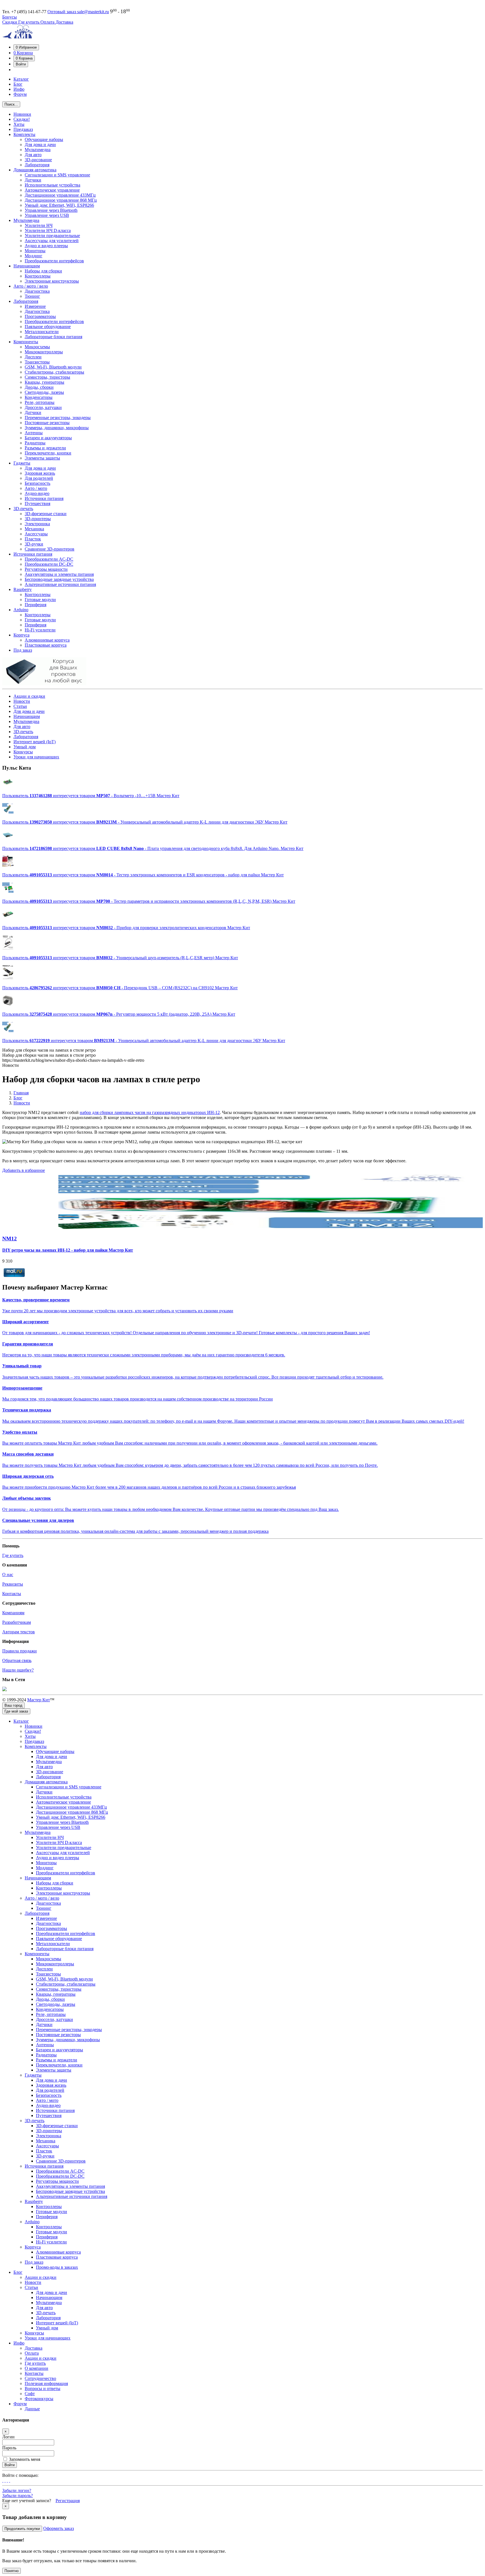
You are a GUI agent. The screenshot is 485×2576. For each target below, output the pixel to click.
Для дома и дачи (29, 711)
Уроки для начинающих (36, 757)
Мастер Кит (39, 1700)
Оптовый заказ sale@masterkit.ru (78, 12)
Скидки (10, 22)
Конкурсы (23, 752)
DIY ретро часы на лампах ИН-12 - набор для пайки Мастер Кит (68, 1250)
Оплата (48, 22)
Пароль (9, 2448)
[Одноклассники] (5, 2480)
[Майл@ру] (3, 2480)
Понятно (12, 2571)
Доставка (64, 22)
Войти (10, 2465)
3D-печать (23, 732)
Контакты (12, 1594)
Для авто (22, 727)
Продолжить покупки (22, 2529)
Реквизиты (13, 1584)
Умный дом (25, 747)
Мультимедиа (26, 721)
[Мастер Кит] (18, 37)
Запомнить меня (25, 2459)
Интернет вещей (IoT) (35, 742)
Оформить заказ (59, 2528)
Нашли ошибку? (18, 1670)
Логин (8, 2437)
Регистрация (68, 2501)
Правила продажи (20, 1651)
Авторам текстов (19, 1632)
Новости (22, 701)
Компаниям (13, 1613)
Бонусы (10, 17)
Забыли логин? (17, 2490)
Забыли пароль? (18, 2496)
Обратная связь (17, 1660)
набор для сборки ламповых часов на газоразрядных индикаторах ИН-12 (150, 1112)
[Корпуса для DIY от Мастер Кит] (44, 684)
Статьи (20, 706)
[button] (26, 47)
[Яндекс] (10, 2480)
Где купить (29, 22)
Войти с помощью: (20, 2475)
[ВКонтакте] (7, 2480)
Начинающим (27, 716)
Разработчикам (17, 1622)
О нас (8, 1575)
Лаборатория (26, 737)
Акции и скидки (29, 696)
